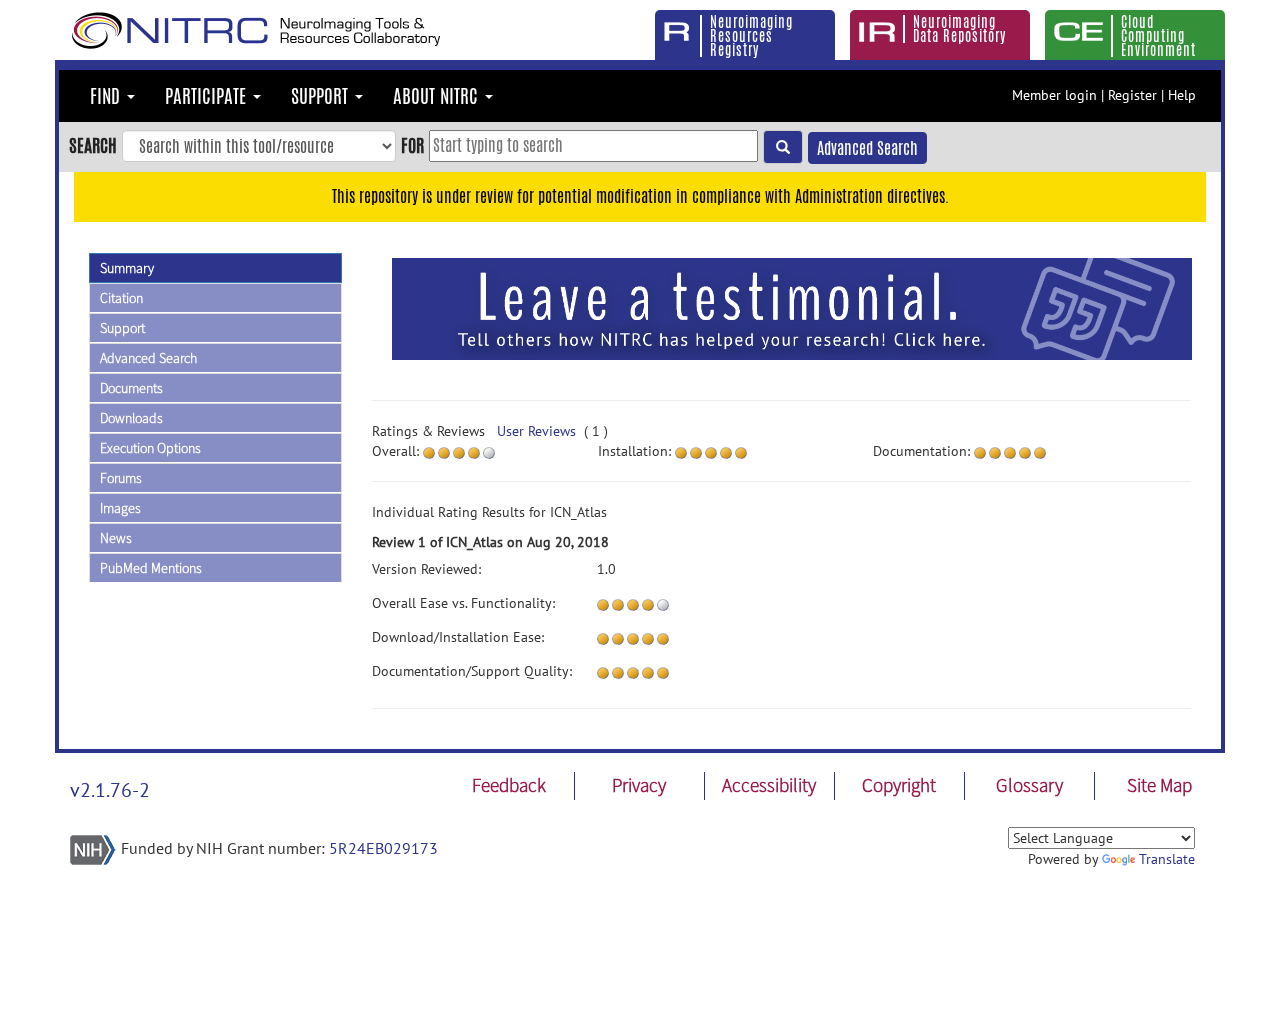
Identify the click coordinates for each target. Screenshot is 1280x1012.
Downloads (131, 418)
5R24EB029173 (383, 848)
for (412, 145)
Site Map (1159, 785)
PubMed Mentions (151, 568)
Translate (1167, 859)
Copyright (899, 785)
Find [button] (107, 96)
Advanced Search (867, 148)
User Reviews (536, 431)
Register (1132, 95)
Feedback (509, 785)
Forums (121, 478)
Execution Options (150, 448)
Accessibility (769, 785)
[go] (783, 147)
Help (1182, 95)
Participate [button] (208, 96)
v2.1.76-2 (110, 790)
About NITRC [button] (438, 96)
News (116, 538)
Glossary (1029, 785)
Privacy (639, 785)
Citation (121, 298)
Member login (1054, 95)
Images (120, 508)
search (93, 145)
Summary (127, 268)
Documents (131, 388)
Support (122, 328)
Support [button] (322, 96)
